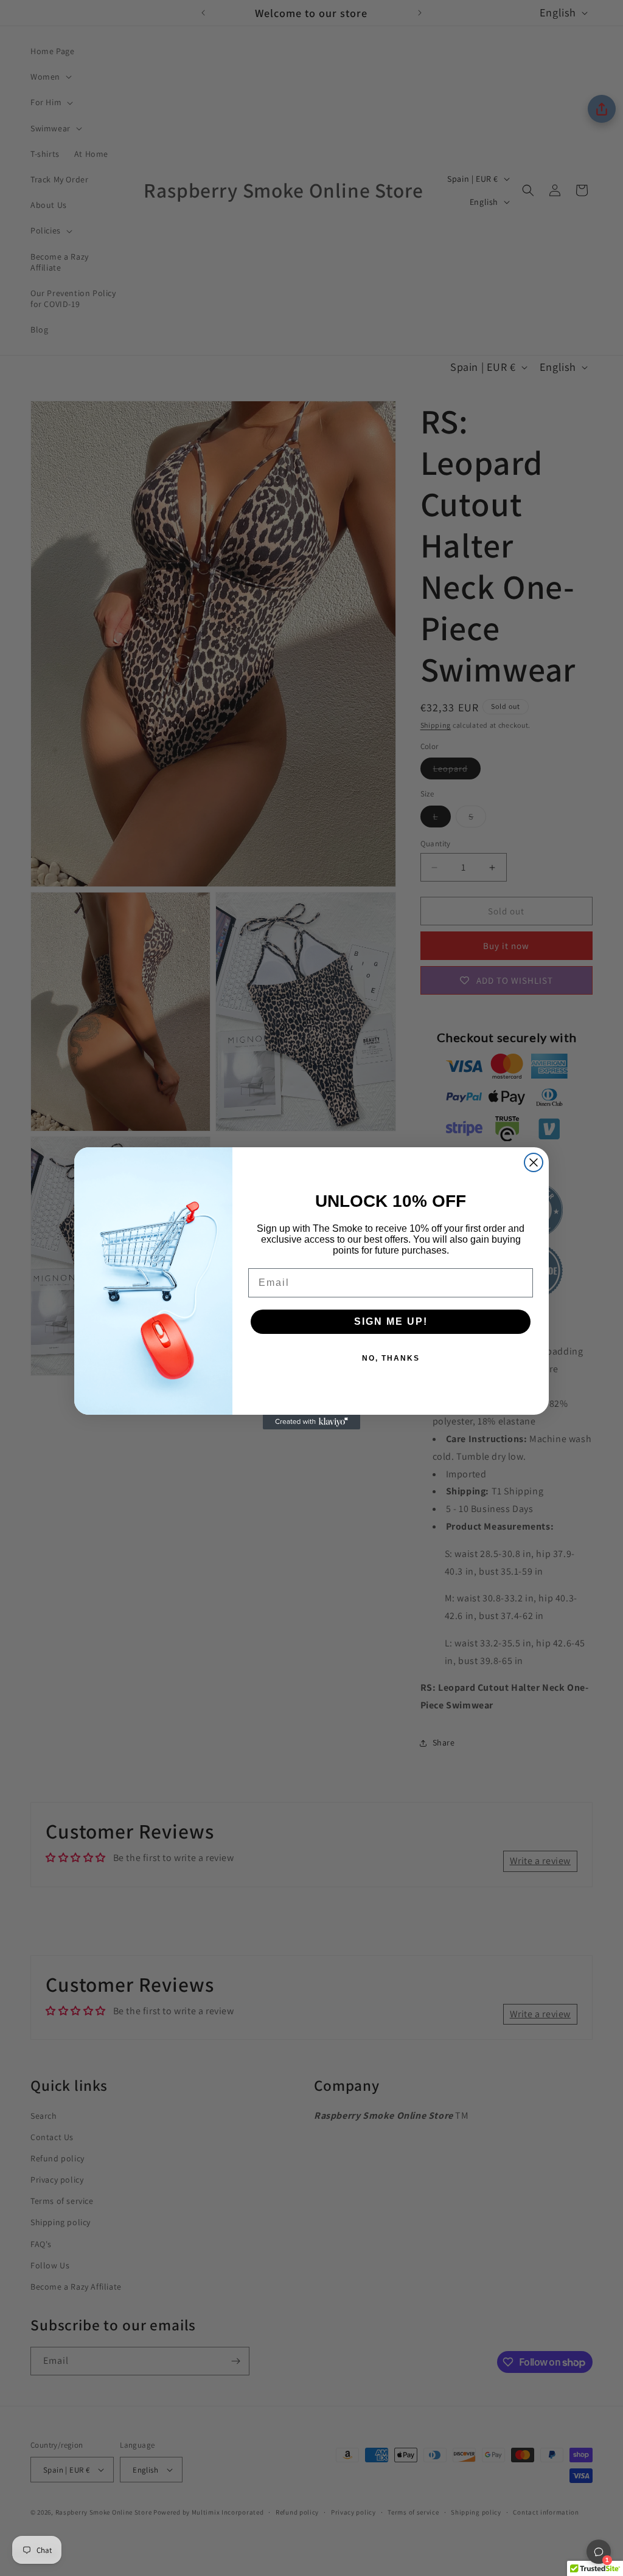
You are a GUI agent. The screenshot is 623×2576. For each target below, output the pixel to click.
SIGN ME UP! (391, 1321)
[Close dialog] (534, 1162)
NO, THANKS (391, 1358)
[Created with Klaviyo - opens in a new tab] (311, 1422)
